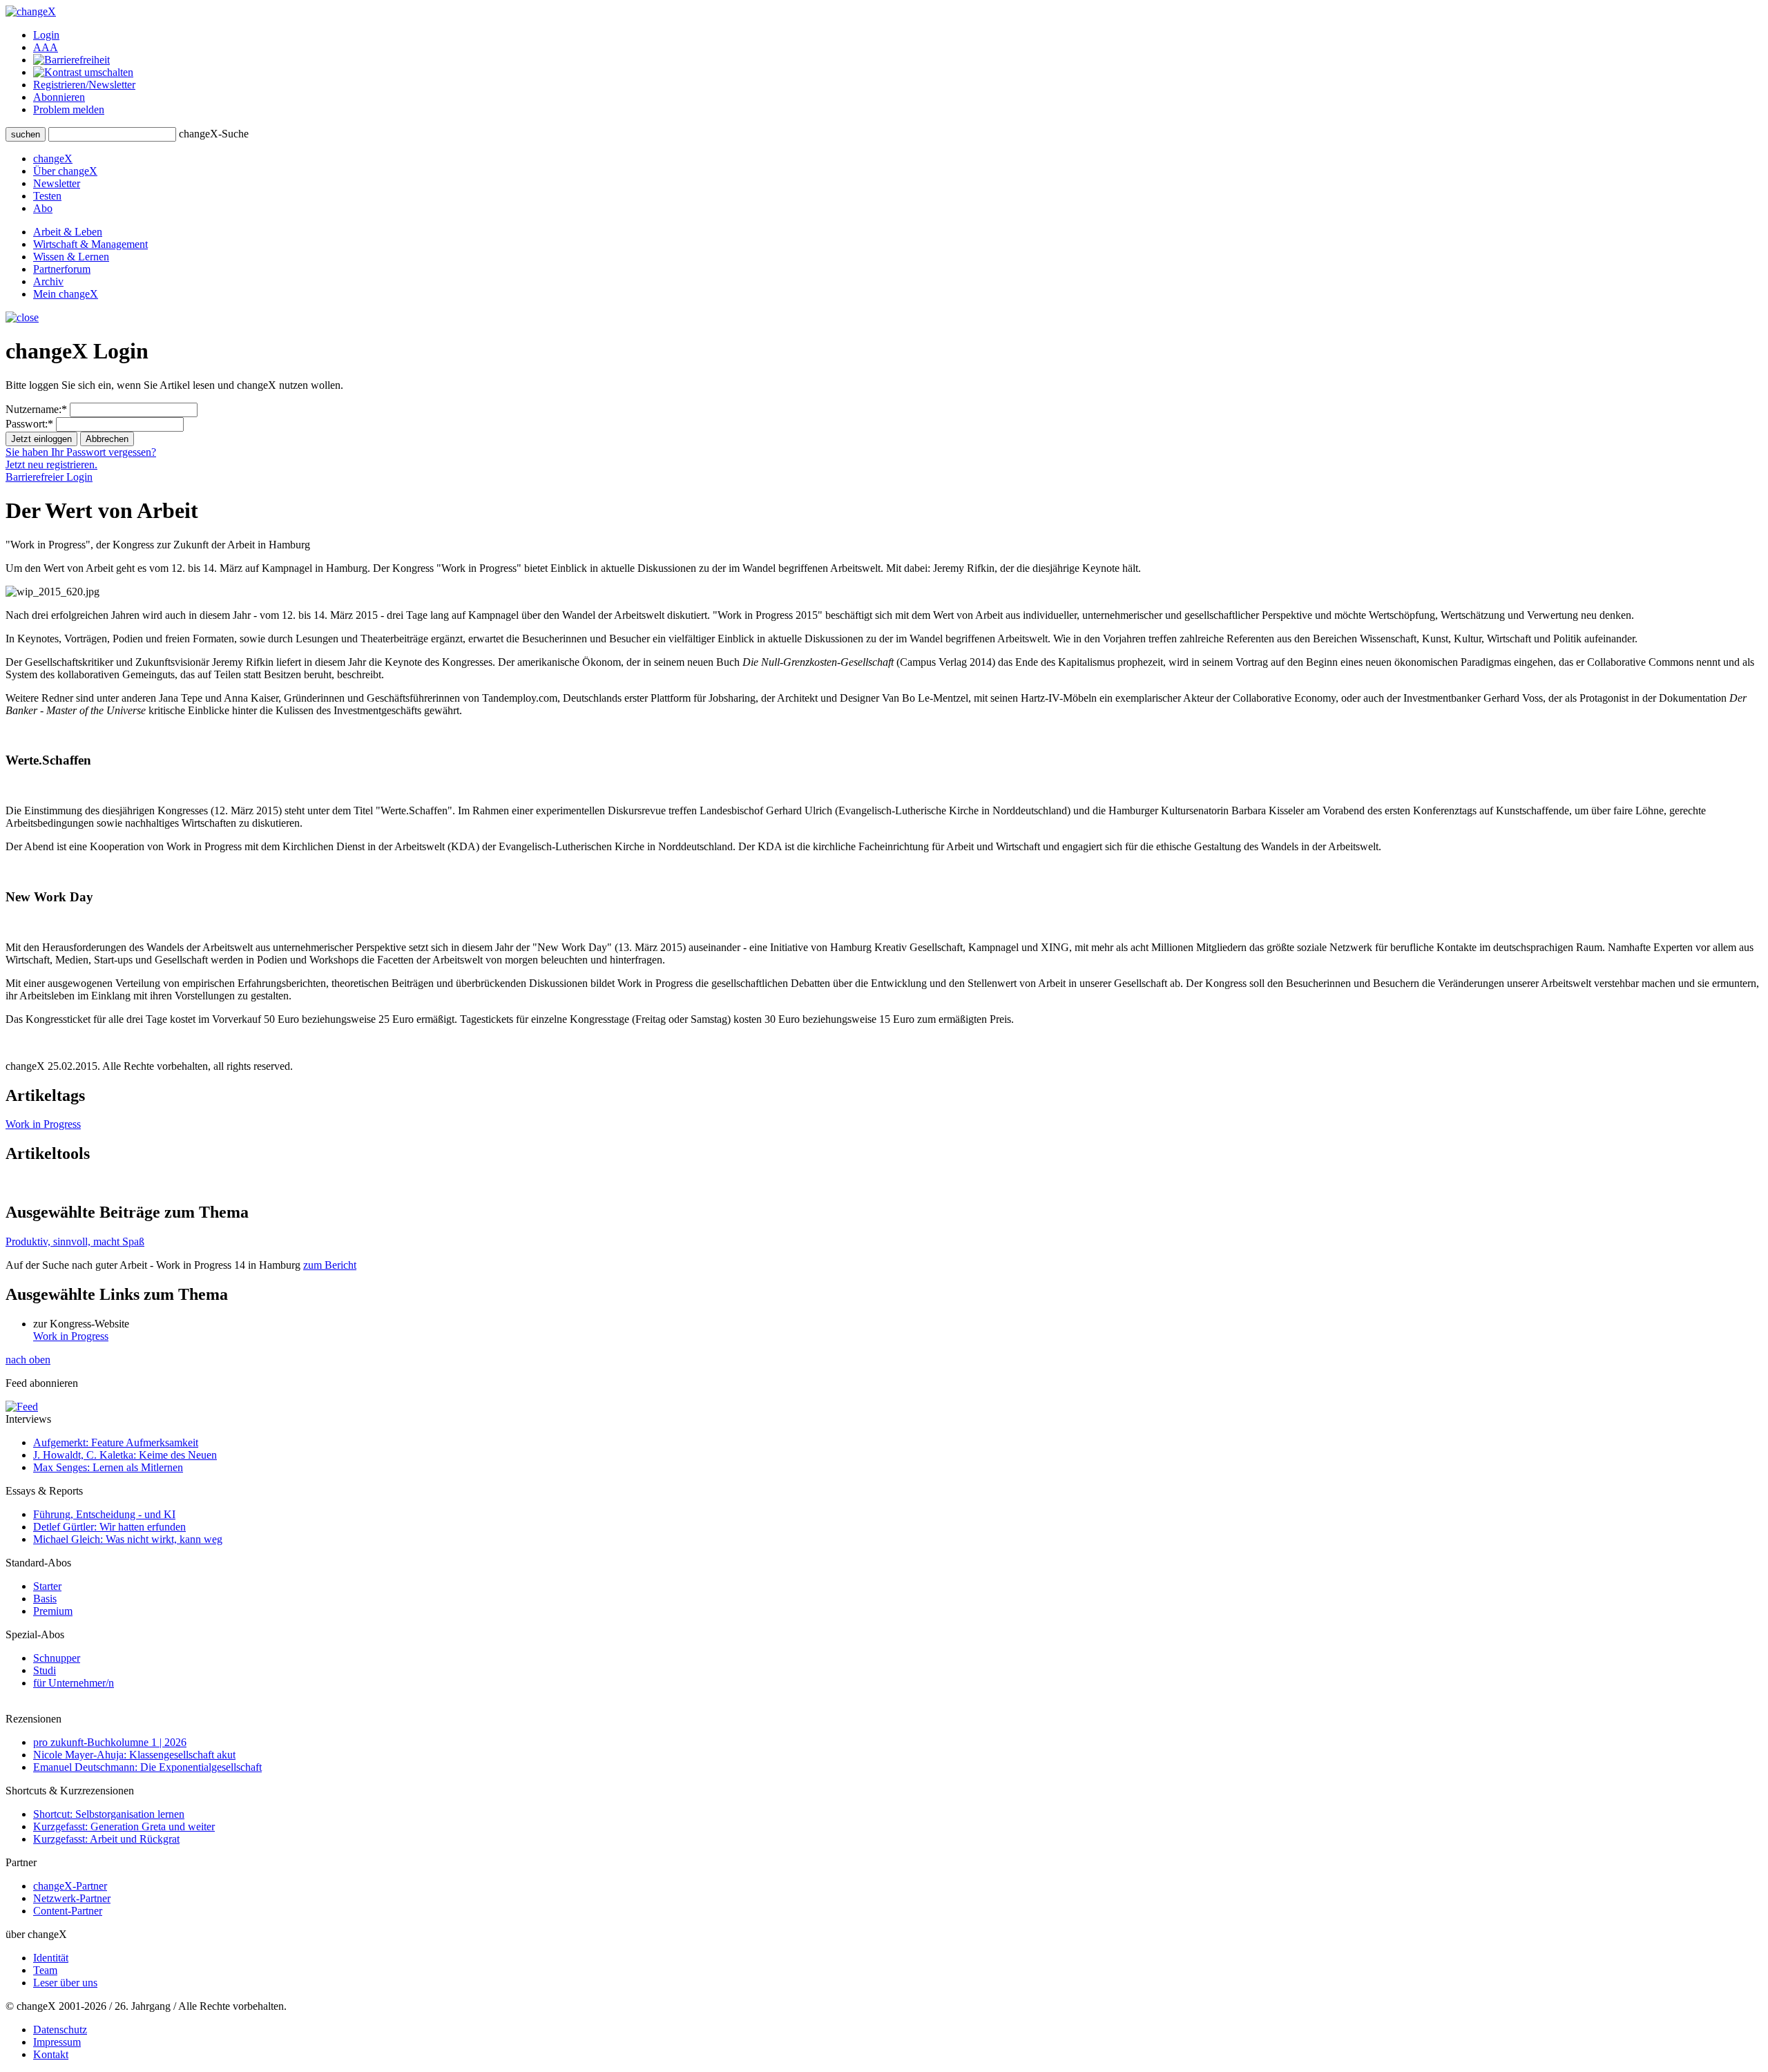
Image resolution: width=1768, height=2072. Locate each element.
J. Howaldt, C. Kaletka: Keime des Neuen (125, 1455)
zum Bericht (330, 1265)
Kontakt (51, 2054)
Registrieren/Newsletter (84, 85)
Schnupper (57, 1658)
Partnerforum (62, 269)
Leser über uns (65, 1983)
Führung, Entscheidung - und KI (104, 1514)
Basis (45, 1599)
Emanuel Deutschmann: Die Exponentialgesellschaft (147, 1767)
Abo (43, 208)
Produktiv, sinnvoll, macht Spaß (75, 1241)
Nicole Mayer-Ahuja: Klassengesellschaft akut (134, 1755)
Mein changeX (66, 294)
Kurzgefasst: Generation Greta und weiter (124, 1826)
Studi (45, 1670)
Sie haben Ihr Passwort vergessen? (81, 452)
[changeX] (31, 11)
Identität (51, 1958)
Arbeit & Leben (68, 232)
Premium (53, 1611)
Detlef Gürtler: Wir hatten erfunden (109, 1527)
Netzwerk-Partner (72, 1898)
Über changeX (65, 171)
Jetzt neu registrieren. (51, 464)
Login (46, 35)
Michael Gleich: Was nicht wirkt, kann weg (128, 1539)
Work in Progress (43, 1124)
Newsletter (57, 183)
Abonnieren (59, 97)
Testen (47, 196)
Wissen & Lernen (71, 257)
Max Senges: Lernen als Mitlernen (108, 1467)
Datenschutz (60, 2030)
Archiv (48, 281)
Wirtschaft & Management (90, 244)
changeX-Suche (214, 134)
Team (45, 1970)
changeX (53, 159)
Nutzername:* (36, 409)
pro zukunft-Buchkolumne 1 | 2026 (110, 1742)
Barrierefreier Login (49, 477)
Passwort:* (29, 424)
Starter (47, 1586)
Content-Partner (68, 1911)
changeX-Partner (70, 1886)
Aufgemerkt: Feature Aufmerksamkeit (116, 1442)
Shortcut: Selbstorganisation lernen (109, 1814)
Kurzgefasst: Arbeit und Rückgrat (106, 1839)
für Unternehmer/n (74, 1683)
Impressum (57, 2042)
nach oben (28, 1360)
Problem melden (69, 109)
